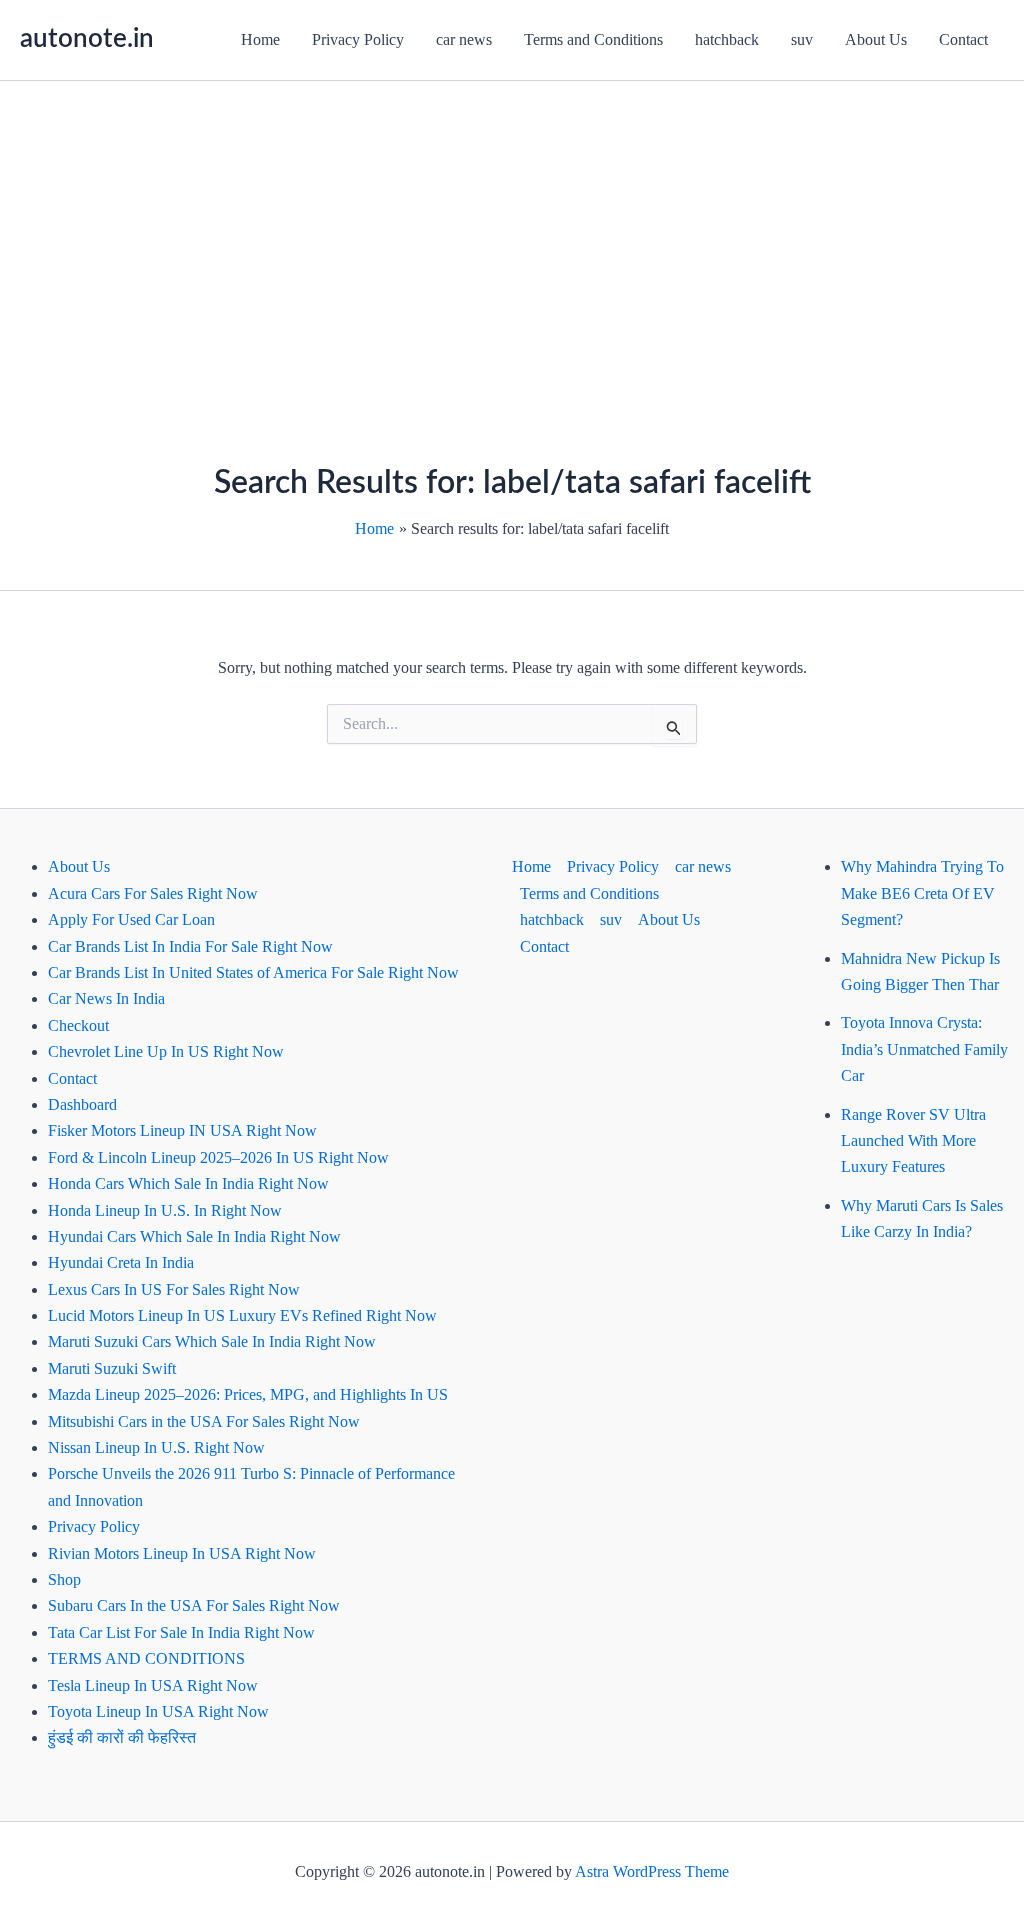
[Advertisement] (512, 231)
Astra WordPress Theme (652, 1871)
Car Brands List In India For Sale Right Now (190, 946)
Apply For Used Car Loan (131, 919)
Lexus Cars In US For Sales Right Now (174, 1289)
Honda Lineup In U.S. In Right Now (165, 1210)
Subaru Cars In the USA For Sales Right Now (194, 1605)
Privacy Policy (358, 39)
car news (464, 39)
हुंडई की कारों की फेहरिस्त (122, 1737)
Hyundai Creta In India (121, 1262)
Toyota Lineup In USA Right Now (158, 1711)
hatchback (727, 39)
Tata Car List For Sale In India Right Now (181, 1632)
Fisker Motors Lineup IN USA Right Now (182, 1130)
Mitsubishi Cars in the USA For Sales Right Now (204, 1421)
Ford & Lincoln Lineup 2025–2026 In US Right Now (218, 1157)
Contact (963, 39)
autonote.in (87, 39)
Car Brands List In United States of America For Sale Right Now (253, 972)
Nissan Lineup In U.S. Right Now (156, 1447)
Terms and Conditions (593, 39)
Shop (64, 1579)
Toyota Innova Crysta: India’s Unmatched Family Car (924, 1049)
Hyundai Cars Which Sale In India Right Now (194, 1236)
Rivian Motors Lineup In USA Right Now (182, 1553)
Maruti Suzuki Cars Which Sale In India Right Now (212, 1341)
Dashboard (82, 1104)
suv (802, 39)
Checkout (78, 1025)
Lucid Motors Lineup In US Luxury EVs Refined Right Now (242, 1315)
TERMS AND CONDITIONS (146, 1658)
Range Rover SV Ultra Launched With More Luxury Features (913, 1141)
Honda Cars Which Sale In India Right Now (188, 1183)
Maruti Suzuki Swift (112, 1368)
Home (260, 39)
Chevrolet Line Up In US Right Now (166, 1051)
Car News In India (106, 998)
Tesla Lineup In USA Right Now (153, 1685)
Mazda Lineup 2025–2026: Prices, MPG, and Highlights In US (248, 1394)
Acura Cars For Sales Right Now (153, 893)
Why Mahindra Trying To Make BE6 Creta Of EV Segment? (922, 893)
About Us (876, 39)
